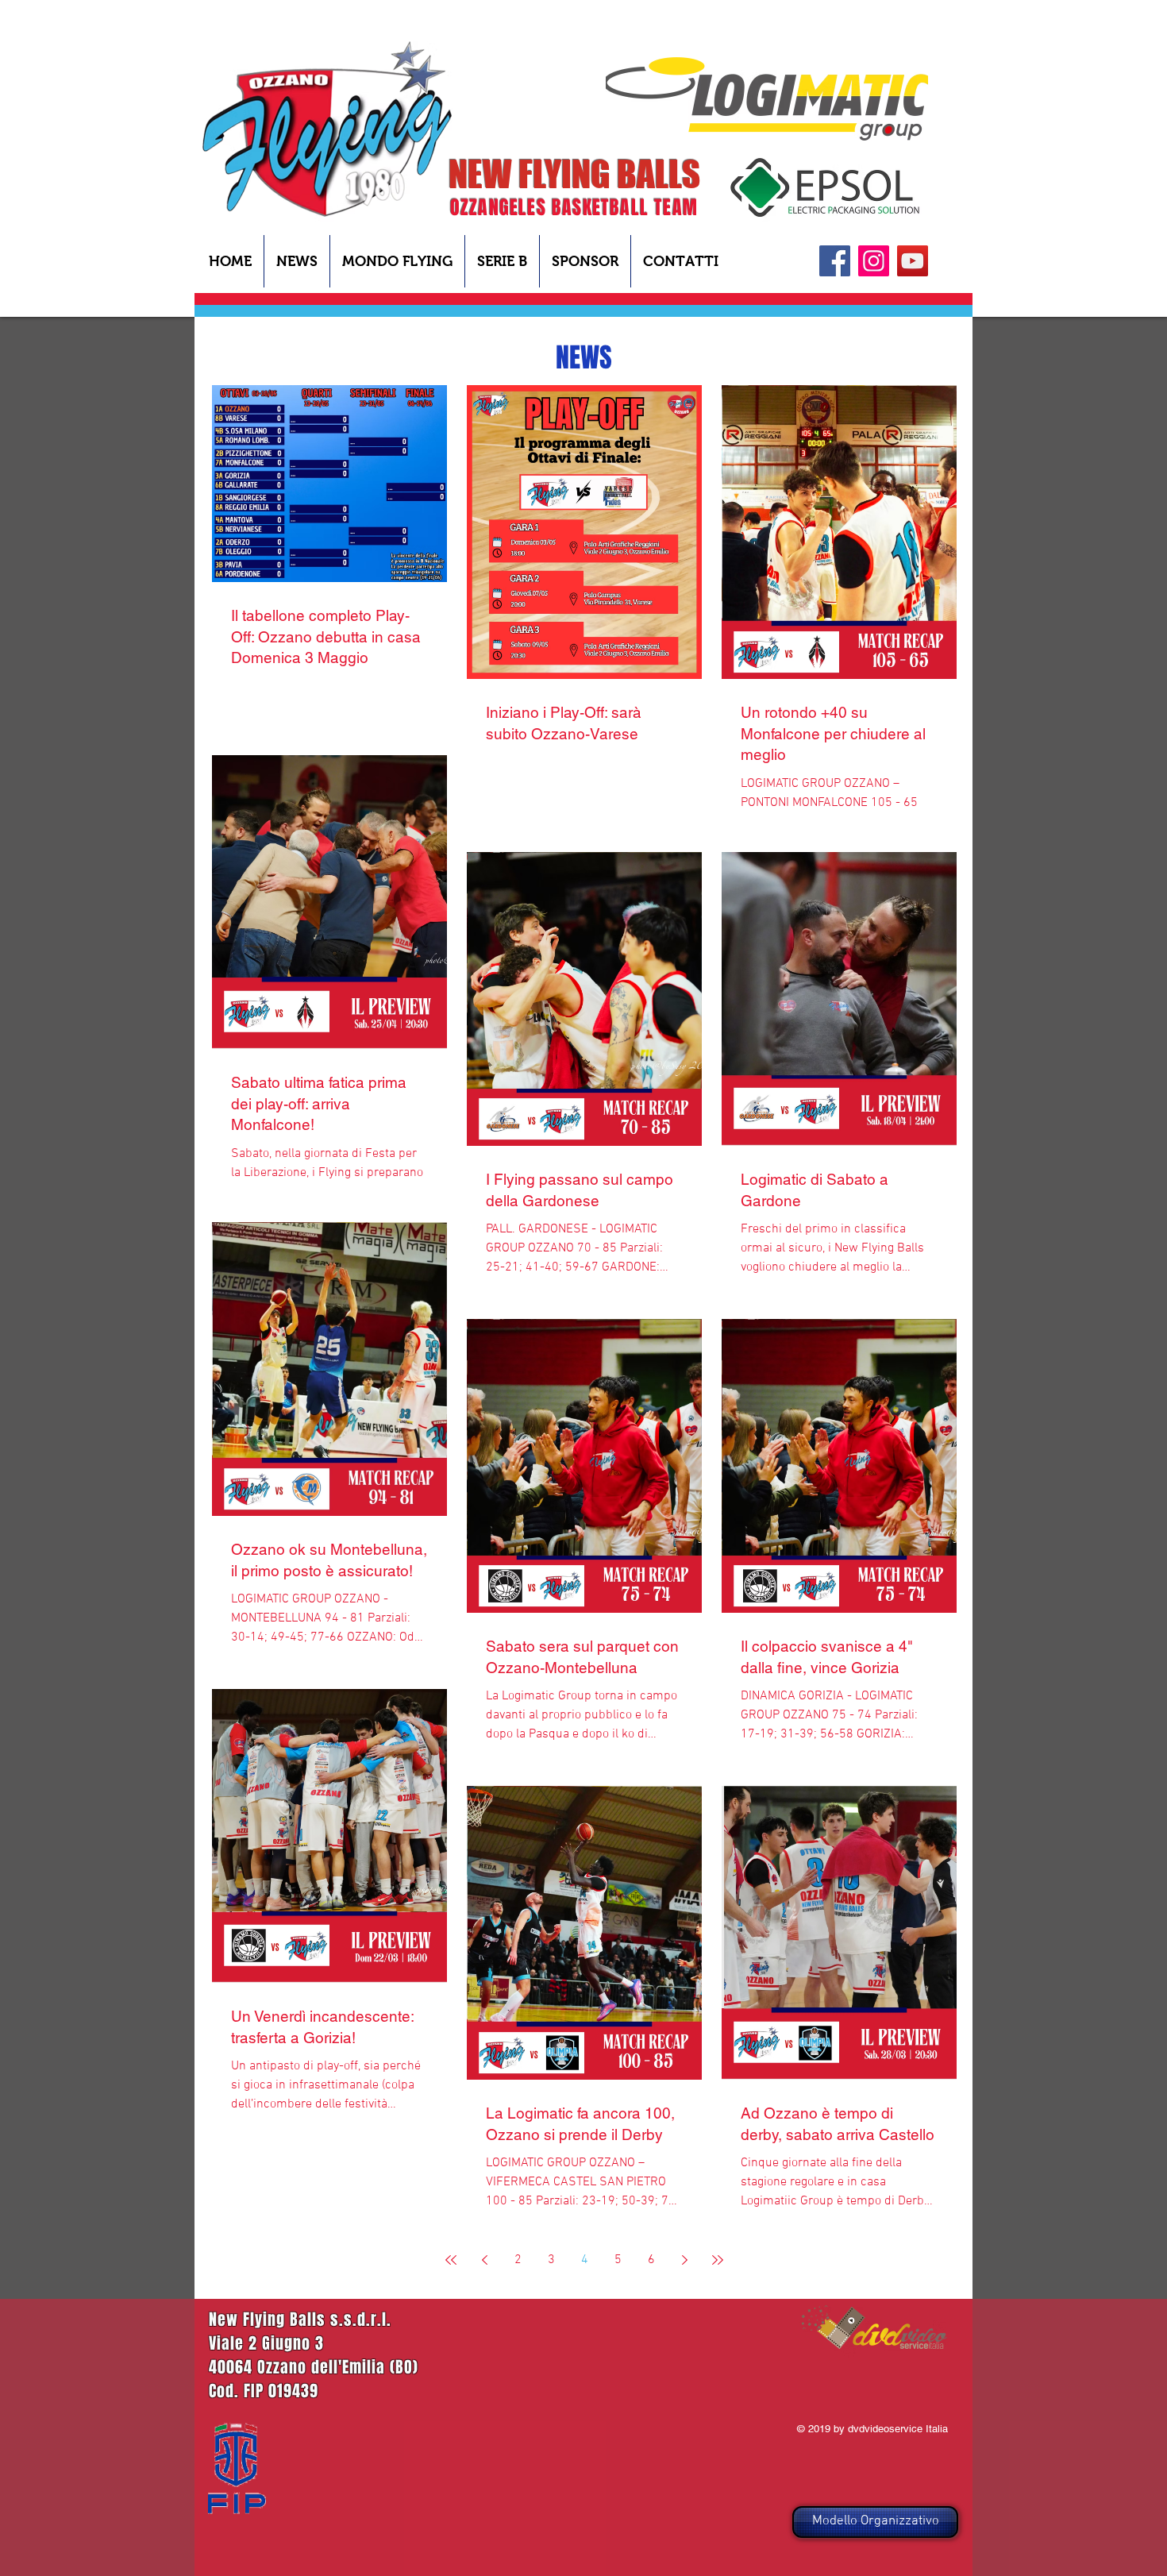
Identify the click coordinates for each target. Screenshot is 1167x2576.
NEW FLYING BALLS (574, 174)
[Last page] (718, 2260)
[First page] (451, 2260)
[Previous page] (484, 2260)
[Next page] (684, 2260)
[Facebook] (835, 261)
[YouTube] (913, 261)
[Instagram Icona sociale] (874, 261)
